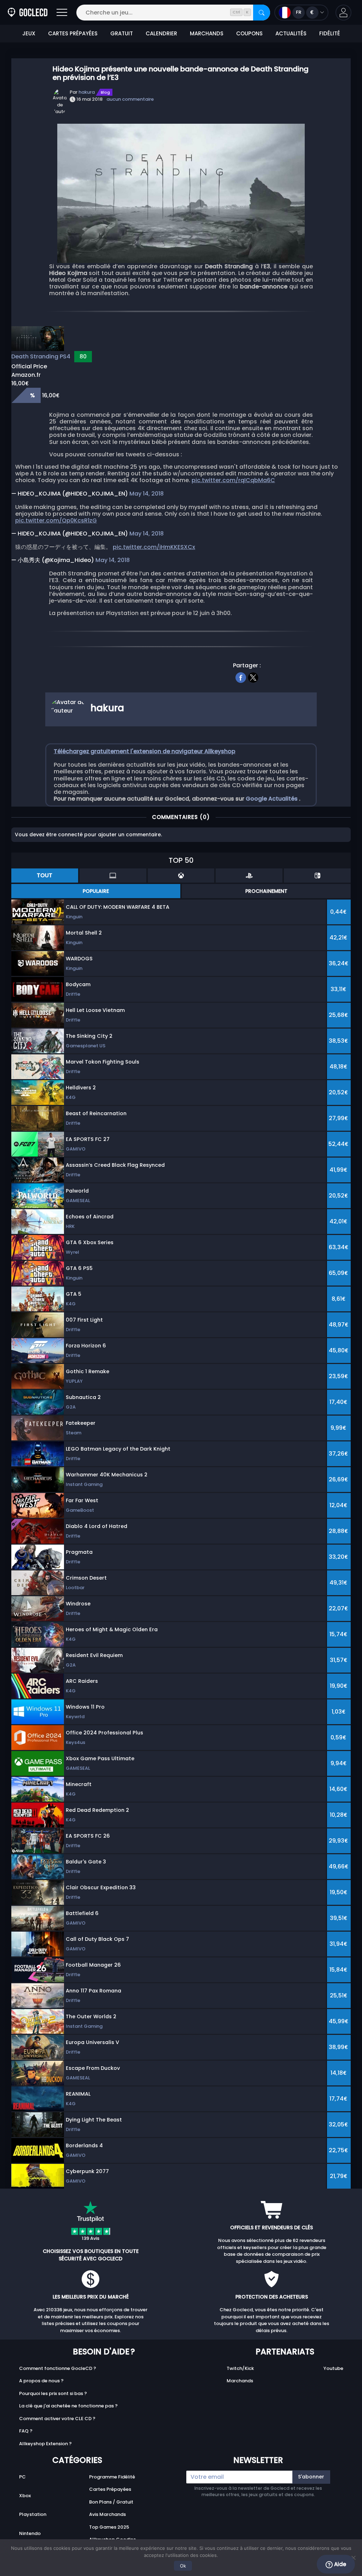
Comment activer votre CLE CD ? (57, 2419)
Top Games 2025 (109, 2527)
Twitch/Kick (240, 2368)
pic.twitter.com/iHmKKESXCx (154, 547)
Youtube (333, 2368)
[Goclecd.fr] (28, 13)
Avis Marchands (107, 2514)
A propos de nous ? (41, 2381)
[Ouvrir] (62, 13)
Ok (183, 2566)
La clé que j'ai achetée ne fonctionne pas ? (68, 2406)
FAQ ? (26, 2431)
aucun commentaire (130, 99)
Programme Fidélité (112, 2477)
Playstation (33, 2514)
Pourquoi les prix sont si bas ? (53, 2393)
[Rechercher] (262, 13)
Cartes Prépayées (110, 2489)
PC (22, 2477)
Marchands (240, 2381)
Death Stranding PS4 (41, 356)
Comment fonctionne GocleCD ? (58, 2368)
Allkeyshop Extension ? (45, 2444)
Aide (339, 2564)
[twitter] (253, 677)
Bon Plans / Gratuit (111, 2502)
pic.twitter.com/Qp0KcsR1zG (56, 520)
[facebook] (241, 677)
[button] (343, 13)
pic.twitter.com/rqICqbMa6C (233, 480)
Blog (105, 92)
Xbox (25, 2496)
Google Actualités (272, 799)
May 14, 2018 (147, 494)
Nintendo (30, 2533)
